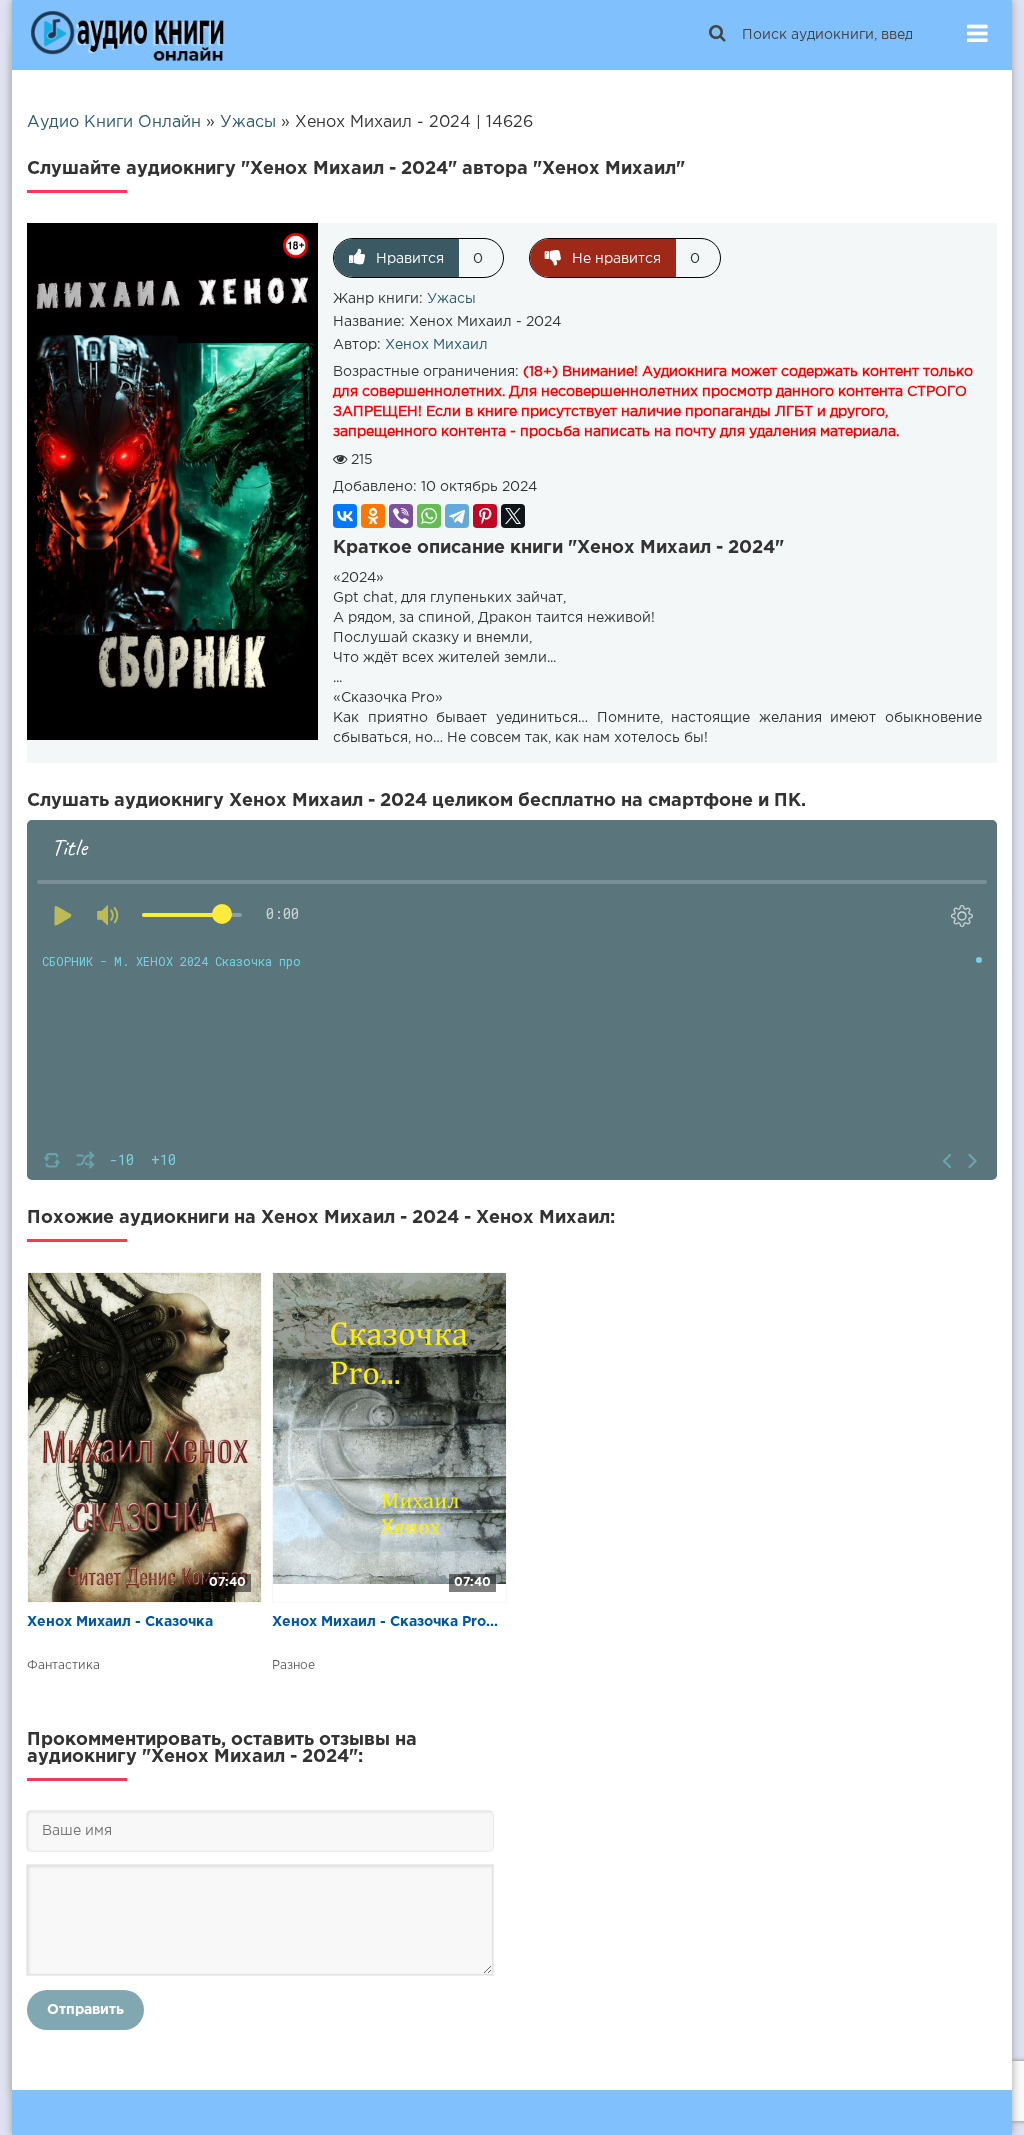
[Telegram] (457, 516)
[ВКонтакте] (345, 516)
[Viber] (401, 516)
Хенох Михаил (436, 345)
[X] (513, 516)
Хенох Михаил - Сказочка (120, 1622)
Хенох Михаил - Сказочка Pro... (385, 1622)
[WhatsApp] (429, 516)
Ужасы (451, 299)
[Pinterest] (485, 516)
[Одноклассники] (373, 516)
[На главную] (127, 35)
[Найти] (717, 35)
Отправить (85, 2010)
